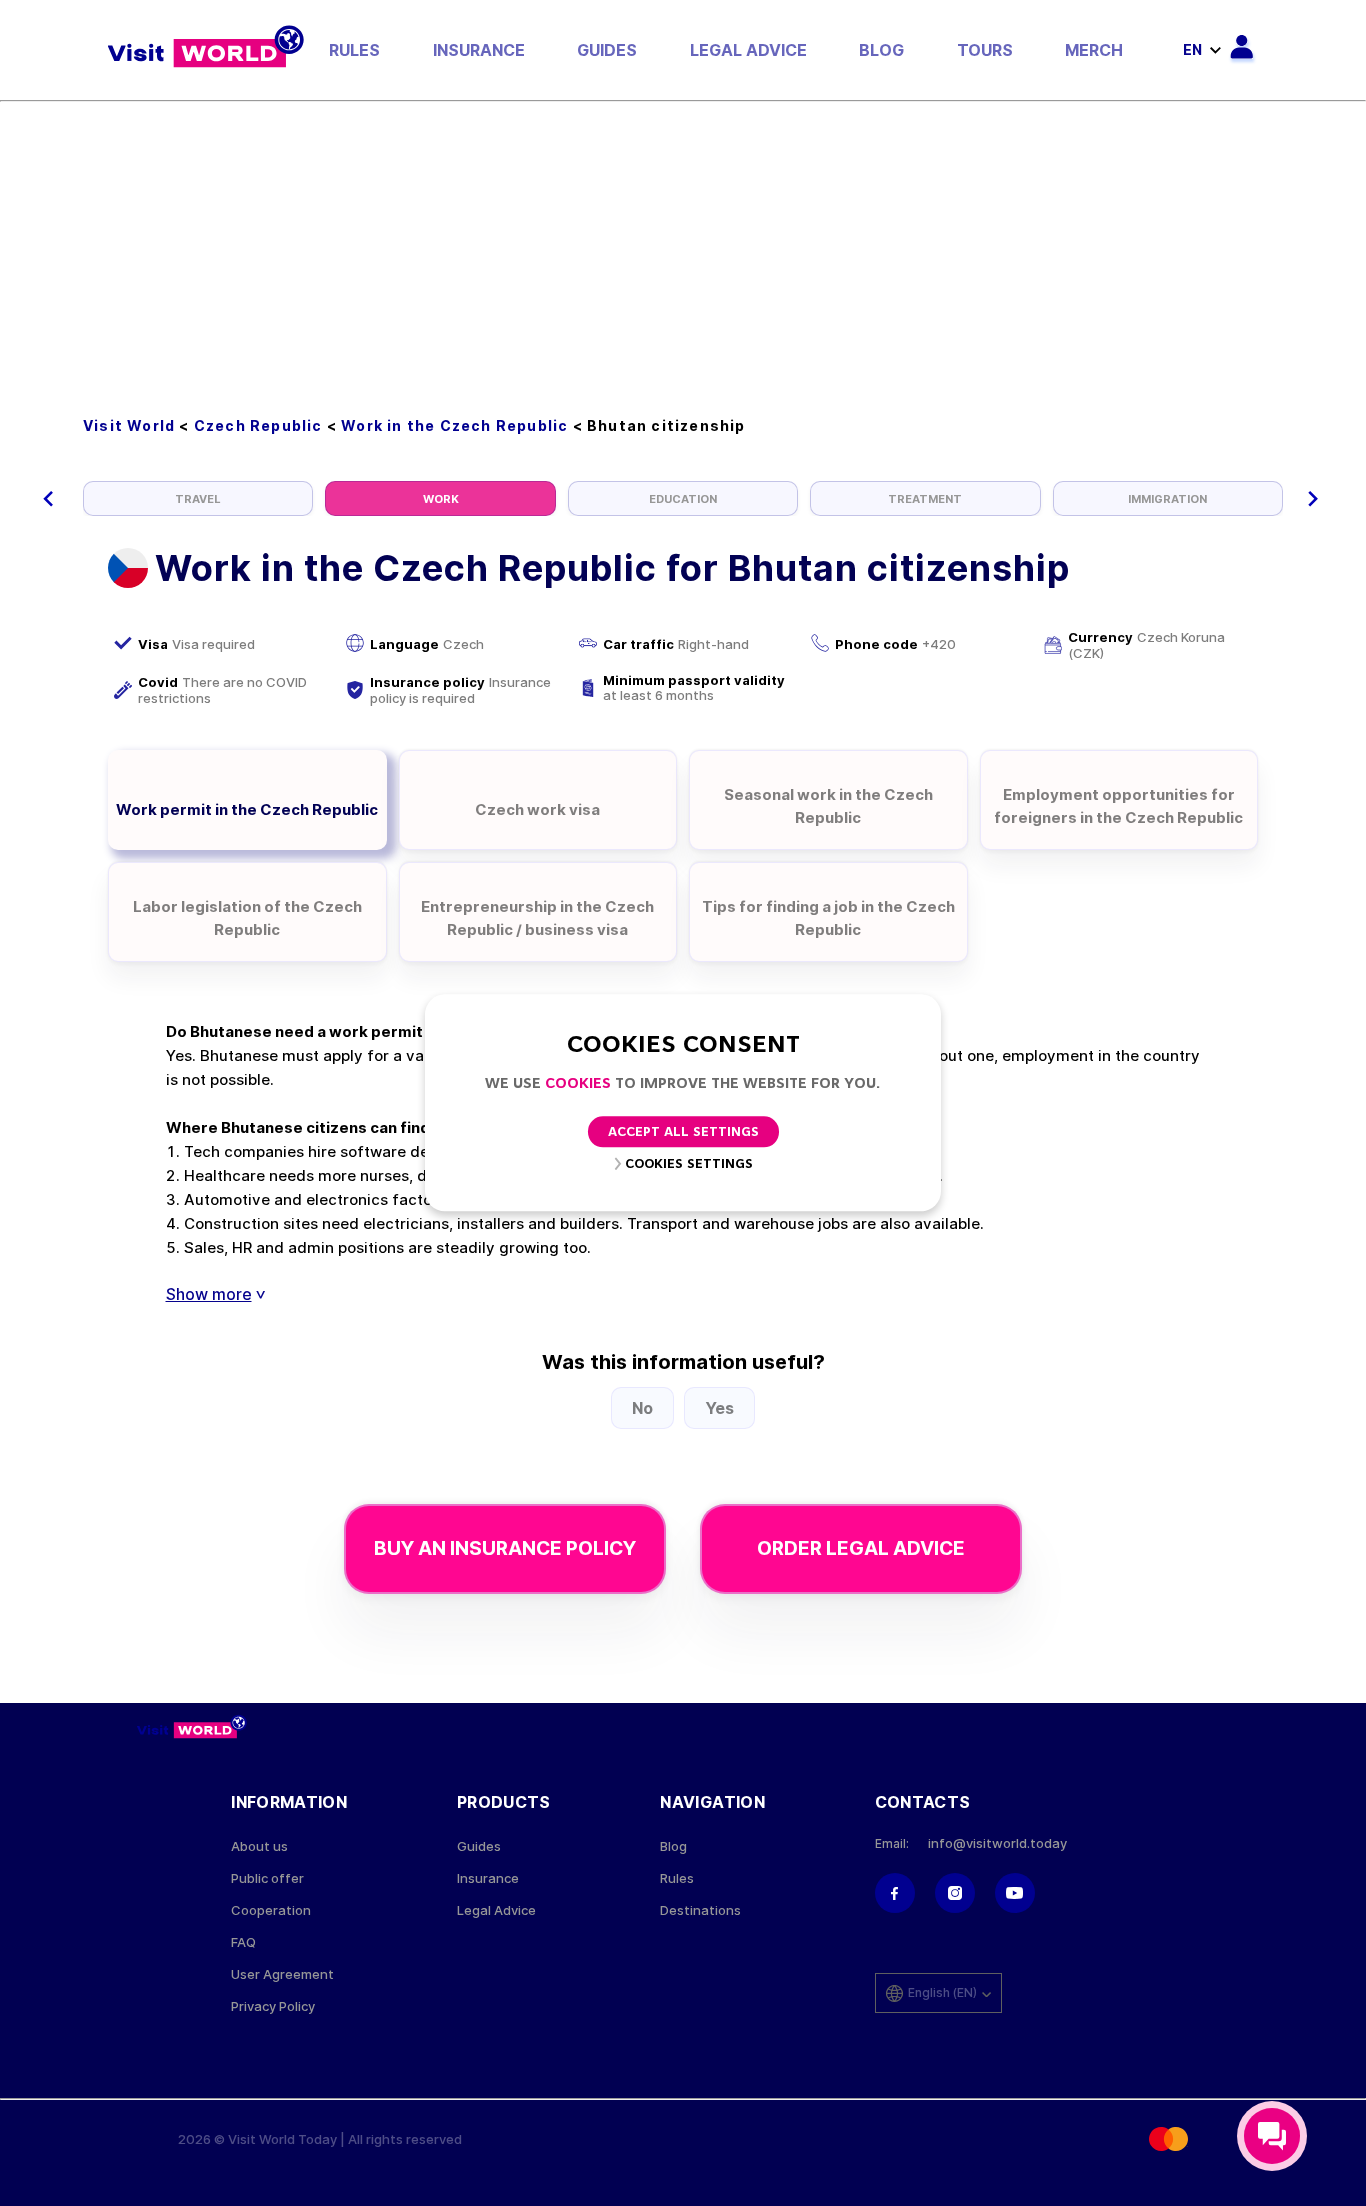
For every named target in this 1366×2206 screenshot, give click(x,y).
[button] (48, 499)
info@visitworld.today (997, 1843)
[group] (198, 498)
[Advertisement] (683, 252)
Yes (719, 1408)
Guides (607, 50)
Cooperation (271, 1910)
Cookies (578, 1084)
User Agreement (282, 1974)
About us (259, 1846)
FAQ (243, 1942)
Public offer (267, 1878)
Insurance (479, 50)
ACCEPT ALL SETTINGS (683, 1133)
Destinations (700, 1910)
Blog (881, 50)
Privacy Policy (273, 2006)
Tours (985, 50)
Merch (1094, 50)
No (642, 1408)
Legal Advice (748, 50)
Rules (354, 50)
